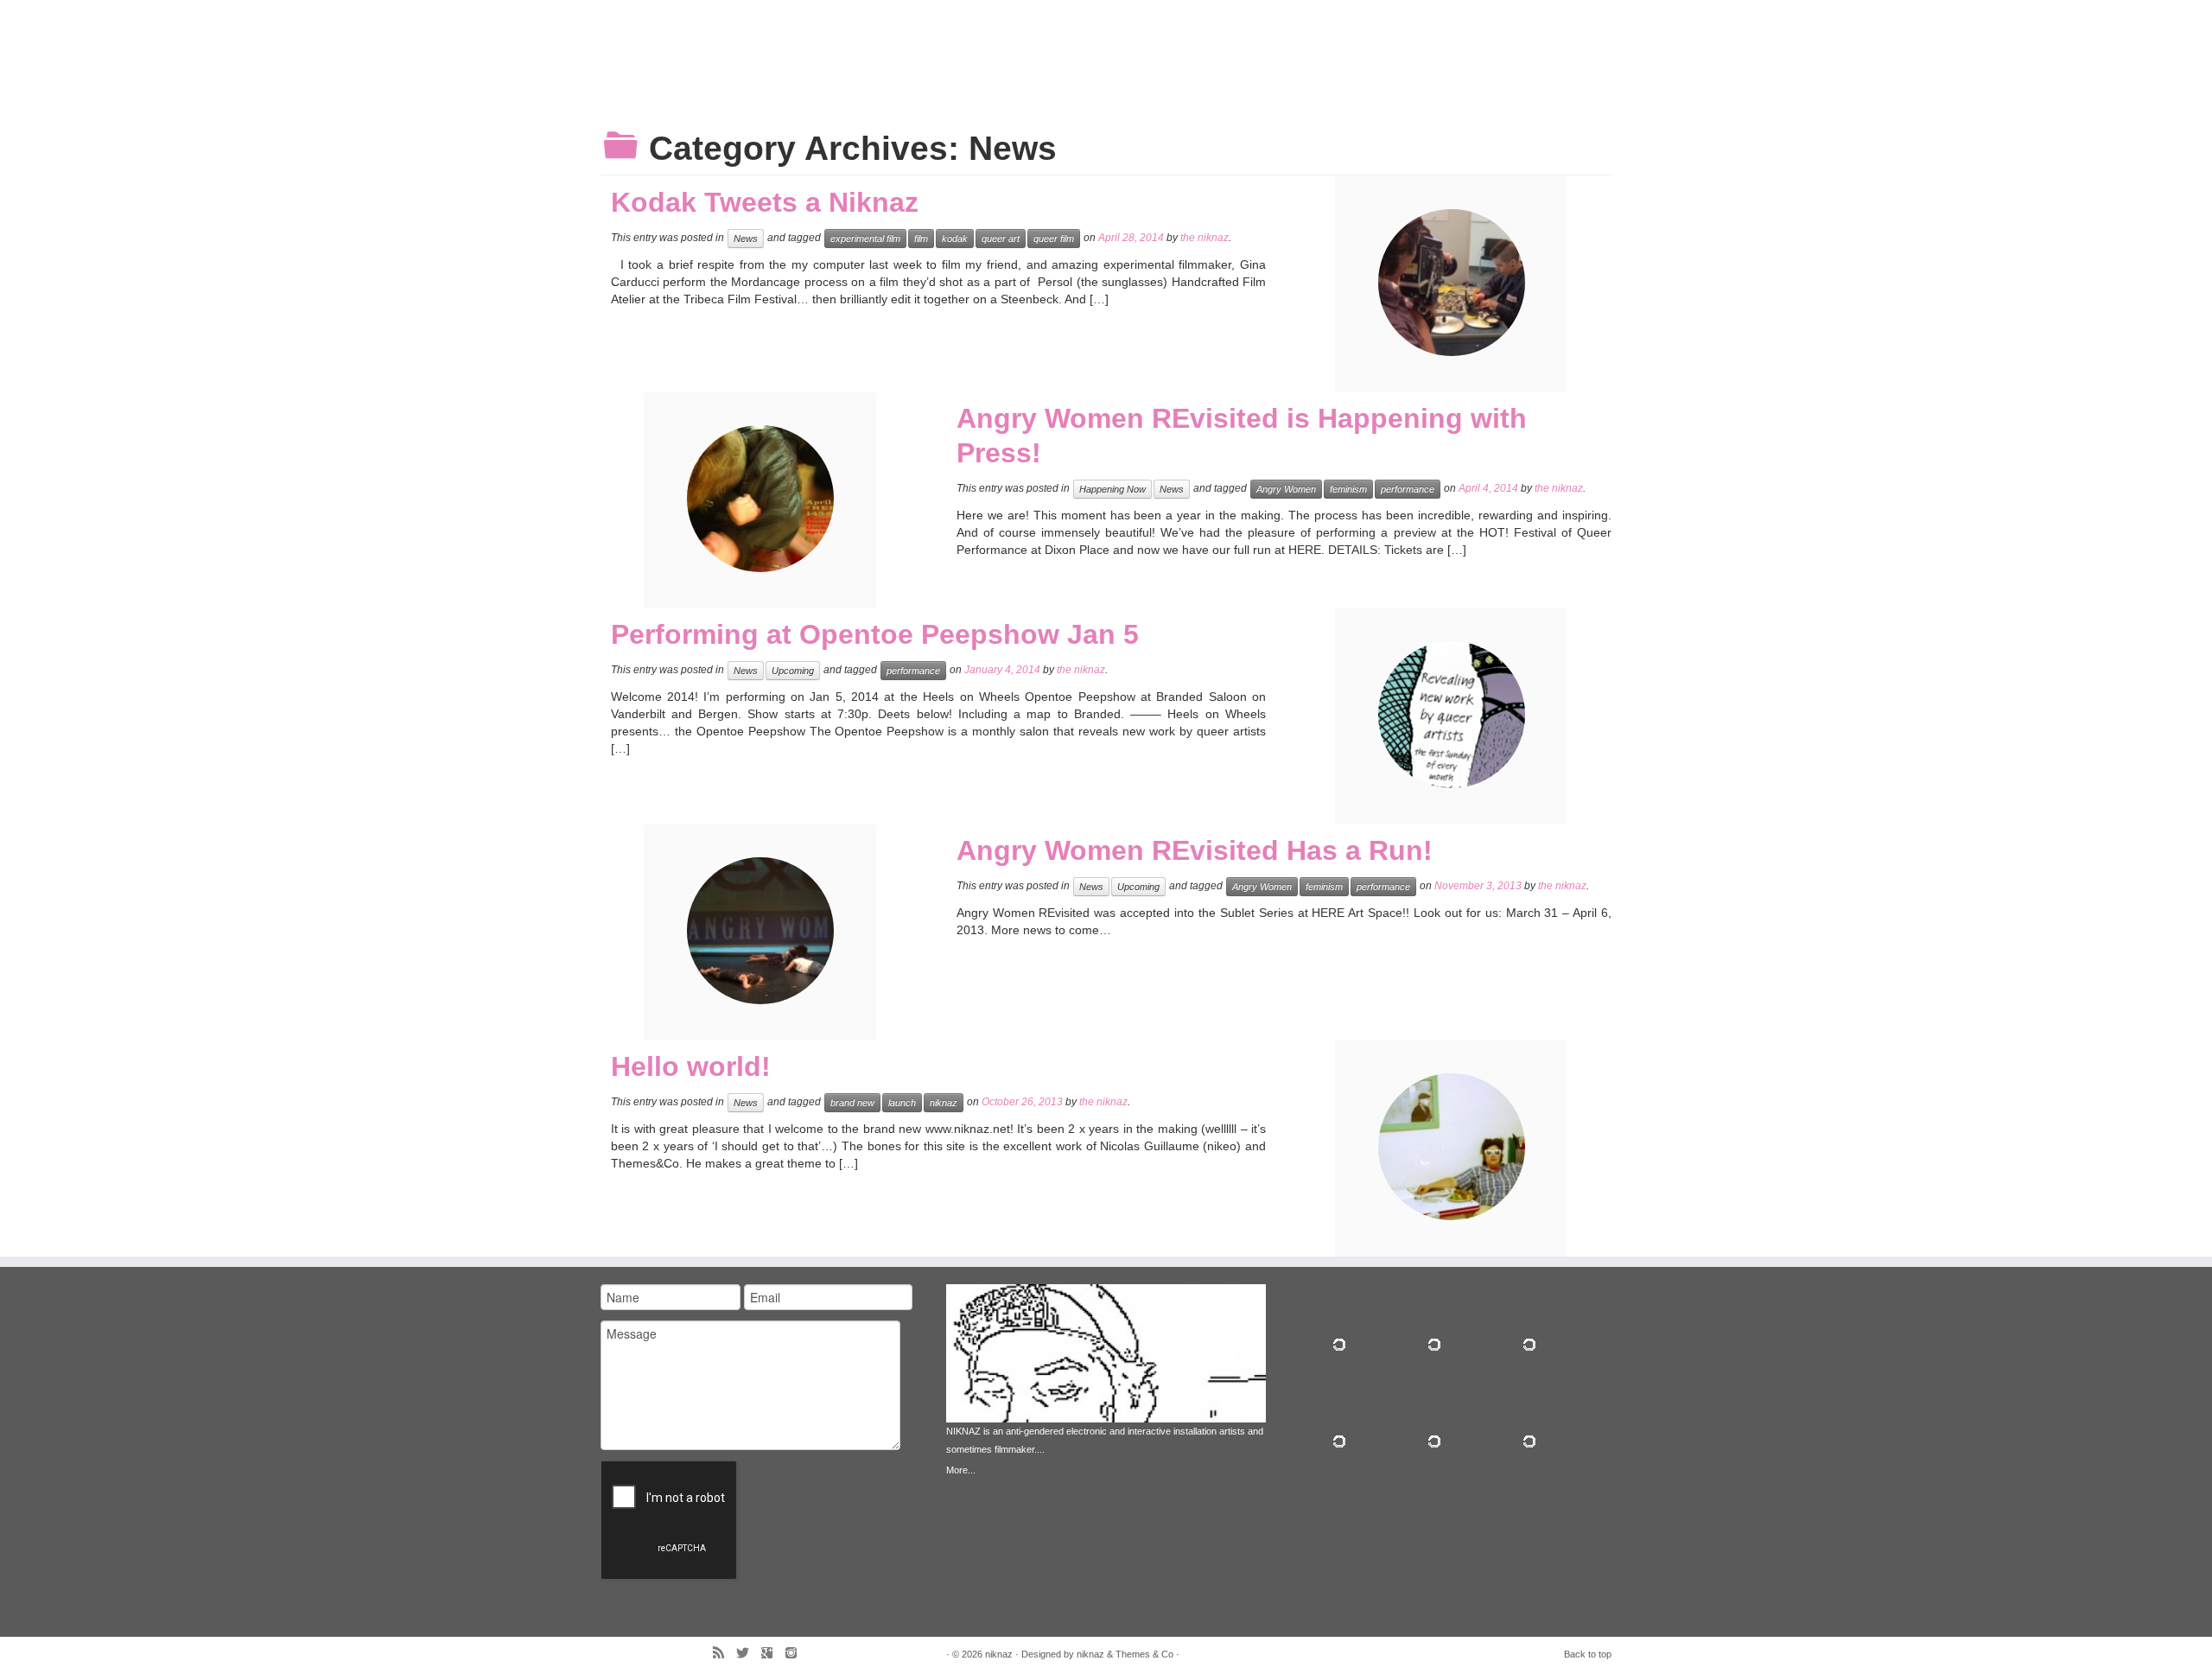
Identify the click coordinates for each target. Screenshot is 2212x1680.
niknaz (255, 73)
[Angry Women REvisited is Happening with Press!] (760, 499)
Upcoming (793, 671)
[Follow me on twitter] (748, 1655)
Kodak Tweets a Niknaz (765, 202)
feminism (1348, 489)
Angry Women (1286, 489)
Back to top (1588, 1654)
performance (1408, 489)
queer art (1001, 239)
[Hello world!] (1452, 1147)
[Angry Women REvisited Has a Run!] (760, 931)
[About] (1106, 1390)
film (921, 239)
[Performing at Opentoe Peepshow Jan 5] (1452, 715)
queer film (1054, 239)
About (2081, 79)
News (2117, 79)
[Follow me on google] (772, 1655)
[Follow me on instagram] (797, 1655)
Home (2044, 79)
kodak (955, 239)
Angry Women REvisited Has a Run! (1195, 850)
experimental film (865, 239)
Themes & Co (1144, 1654)
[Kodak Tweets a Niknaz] (1452, 283)
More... (961, 1470)
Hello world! (691, 1066)
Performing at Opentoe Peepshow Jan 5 (875, 634)
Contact (2158, 79)
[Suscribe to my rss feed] (724, 1655)
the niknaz (1205, 238)
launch (902, 1103)
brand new (852, 1103)
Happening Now (1112, 489)
